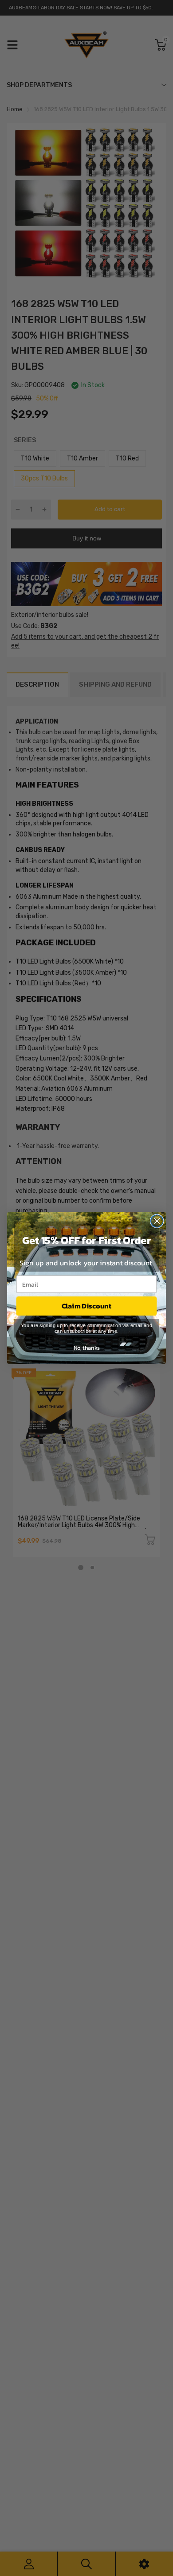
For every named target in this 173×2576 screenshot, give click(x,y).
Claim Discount (86, 1306)
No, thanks (87, 1348)
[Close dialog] (157, 1221)
